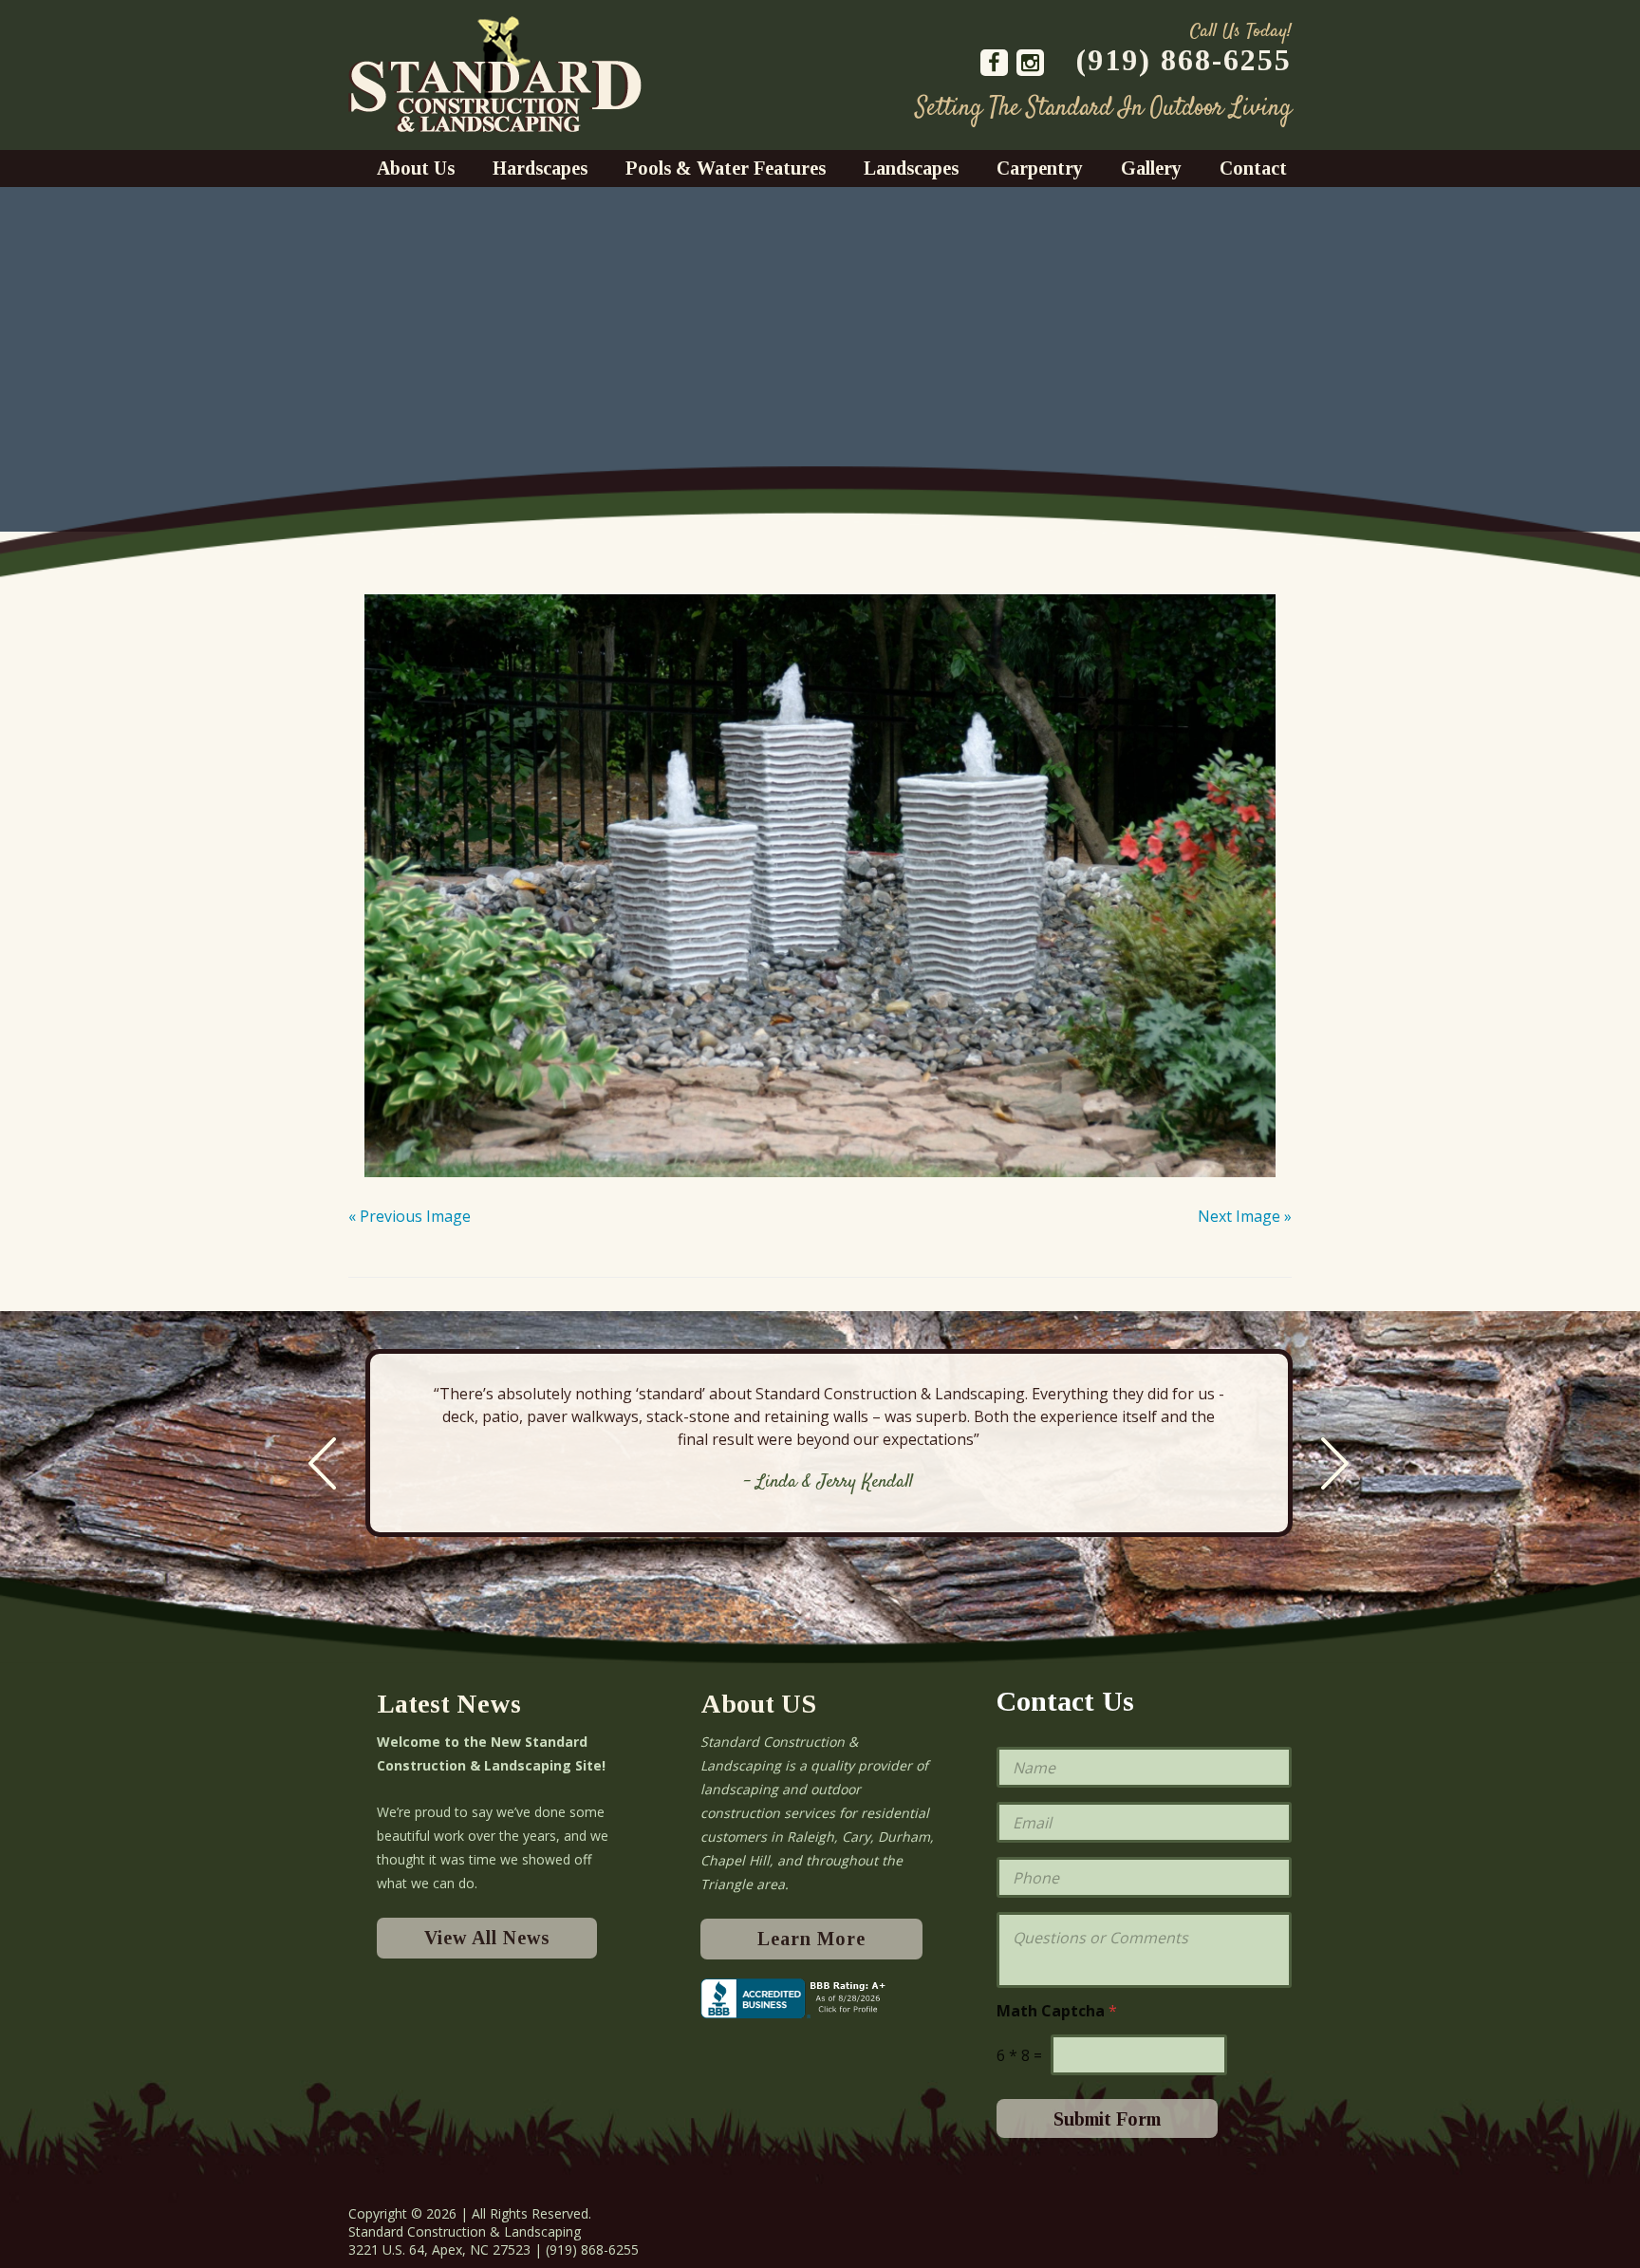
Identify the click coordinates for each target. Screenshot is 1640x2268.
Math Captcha (1057, 2011)
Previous (322, 1463)
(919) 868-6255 (1184, 60)
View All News (487, 1938)
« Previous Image (410, 1216)
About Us (416, 168)
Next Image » (1245, 1216)
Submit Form (1107, 2119)
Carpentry (1040, 168)
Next (1335, 1463)
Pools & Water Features (726, 168)
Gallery (1151, 168)
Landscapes (911, 168)
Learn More (811, 1939)
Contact (1253, 168)
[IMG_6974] (820, 873)
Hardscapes (540, 168)
